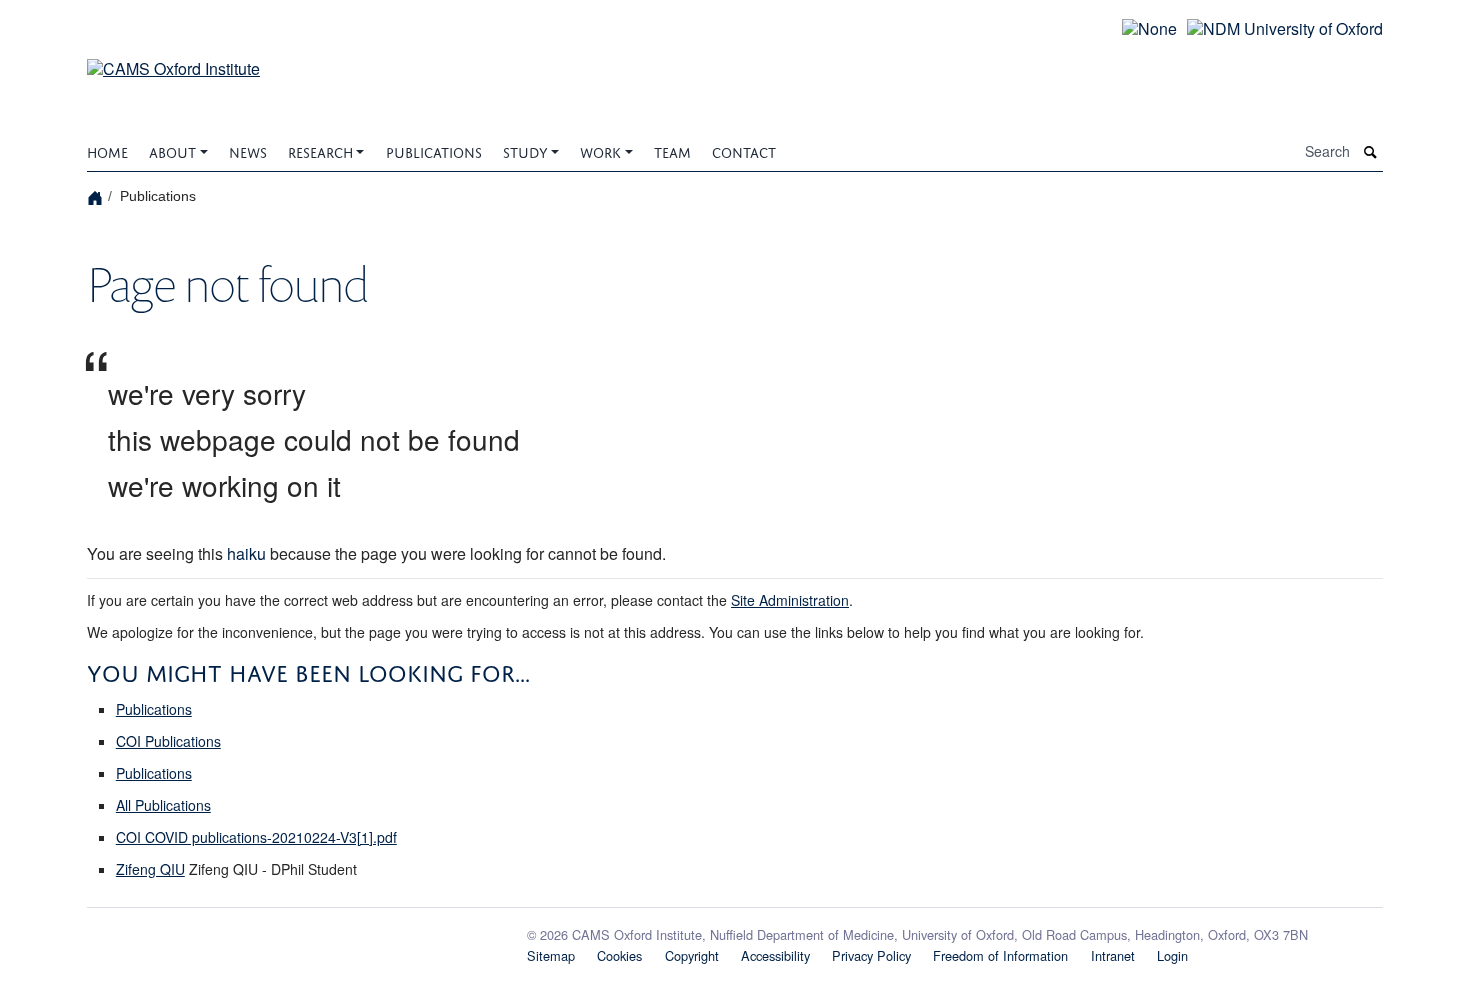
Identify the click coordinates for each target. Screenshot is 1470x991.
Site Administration (790, 600)
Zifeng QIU (150, 869)
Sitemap (551, 955)
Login (1172, 955)
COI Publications (168, 741)
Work (600, 150)
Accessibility (775, 955)
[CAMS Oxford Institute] (173, 56)
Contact (744, 150)
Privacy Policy (871, 955)
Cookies (619, 955)
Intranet (1113, 955)
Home (107, 150)
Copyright (692, 955)
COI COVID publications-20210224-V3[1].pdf (256, 837)
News (248, 150)
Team (672, 150)
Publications (434, 150)
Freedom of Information (1000, 955)
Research (320, 150)
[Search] (1371, 152)
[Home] (97, 196)
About (172, 150)
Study (525, 150)
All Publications (163, 805)
